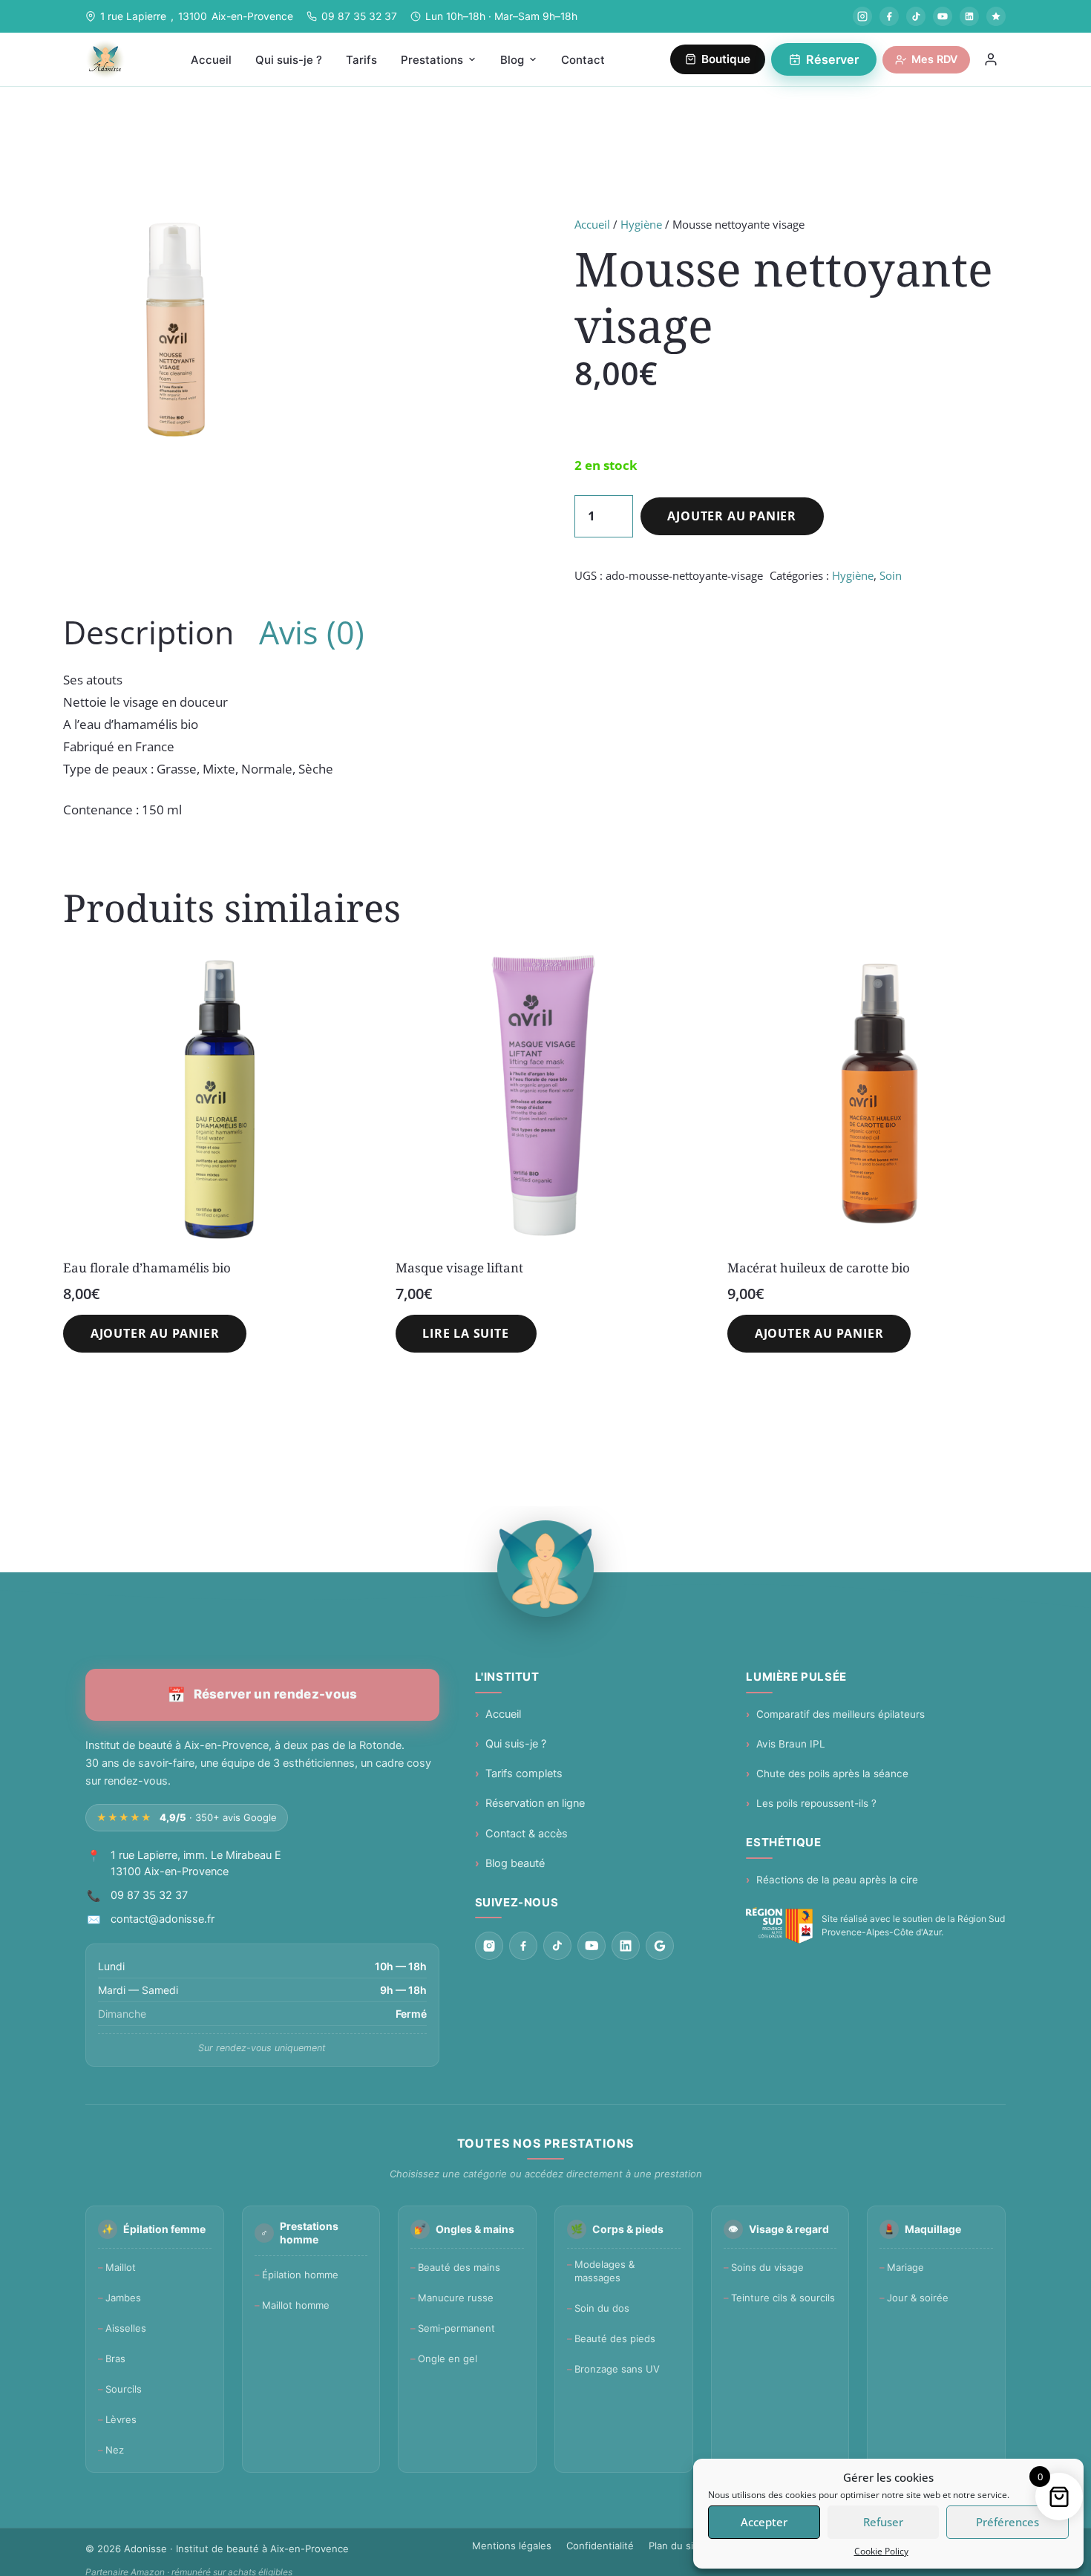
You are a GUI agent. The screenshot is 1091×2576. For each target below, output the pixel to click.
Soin (891, 575)
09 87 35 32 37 (359, 16)
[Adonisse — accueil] (105, 59)
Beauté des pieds (615, 2338)
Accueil (592, 224)
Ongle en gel (448, 2358)
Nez (115, 2450)
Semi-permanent (456, 2328)
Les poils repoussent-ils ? (816, 1803)
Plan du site (676, 2546)
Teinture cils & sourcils (783, 2298)
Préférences (1008, 2522)
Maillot (121, 2267)
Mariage (905, 2267)
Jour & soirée (918, 2298)
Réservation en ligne (535, 1803)
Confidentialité (600, 2546)
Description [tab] (148, 632)
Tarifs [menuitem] (361, 60)
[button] (155, 1334)
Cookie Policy (881, 2551)
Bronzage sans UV (617, 2369)
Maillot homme (296, 2305)
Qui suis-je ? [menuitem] (289, 60)
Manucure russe (456, 2298)
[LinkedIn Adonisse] (969, 16)
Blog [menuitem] (512, 60)
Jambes (123, 2298)
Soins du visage (767, 2267)
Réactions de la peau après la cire (837, 1880)
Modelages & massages (605, 2271)
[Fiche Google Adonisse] (660, 1946)
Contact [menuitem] (583, 60)
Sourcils (124, 2389)
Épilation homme (300, 2275)
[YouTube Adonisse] (943, 16)
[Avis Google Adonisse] (996, 16)
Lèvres (121, 2419)
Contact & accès (527, 1834)
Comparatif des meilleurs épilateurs (841, 1714)
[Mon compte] (991, 59)
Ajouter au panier (732, 516)
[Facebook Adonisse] (889, 16)
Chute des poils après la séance (832, 1774)
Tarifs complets (524, 1774)
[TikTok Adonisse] (916, 16)
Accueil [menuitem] (211, 60)
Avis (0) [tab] (312, 632)
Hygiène (641, 224)
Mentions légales (512, 2546)
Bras (115, 2358)
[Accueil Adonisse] (545, 1569)
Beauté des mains (459, 2267)
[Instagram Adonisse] (862, 16)
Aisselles (126, 2328)
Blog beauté (515, 1863)
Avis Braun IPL (791, 1744)
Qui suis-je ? (516, 1744)
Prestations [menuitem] (432, 60)
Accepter (764, 2522)
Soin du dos (602, 2308)
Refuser (883, 2522)
